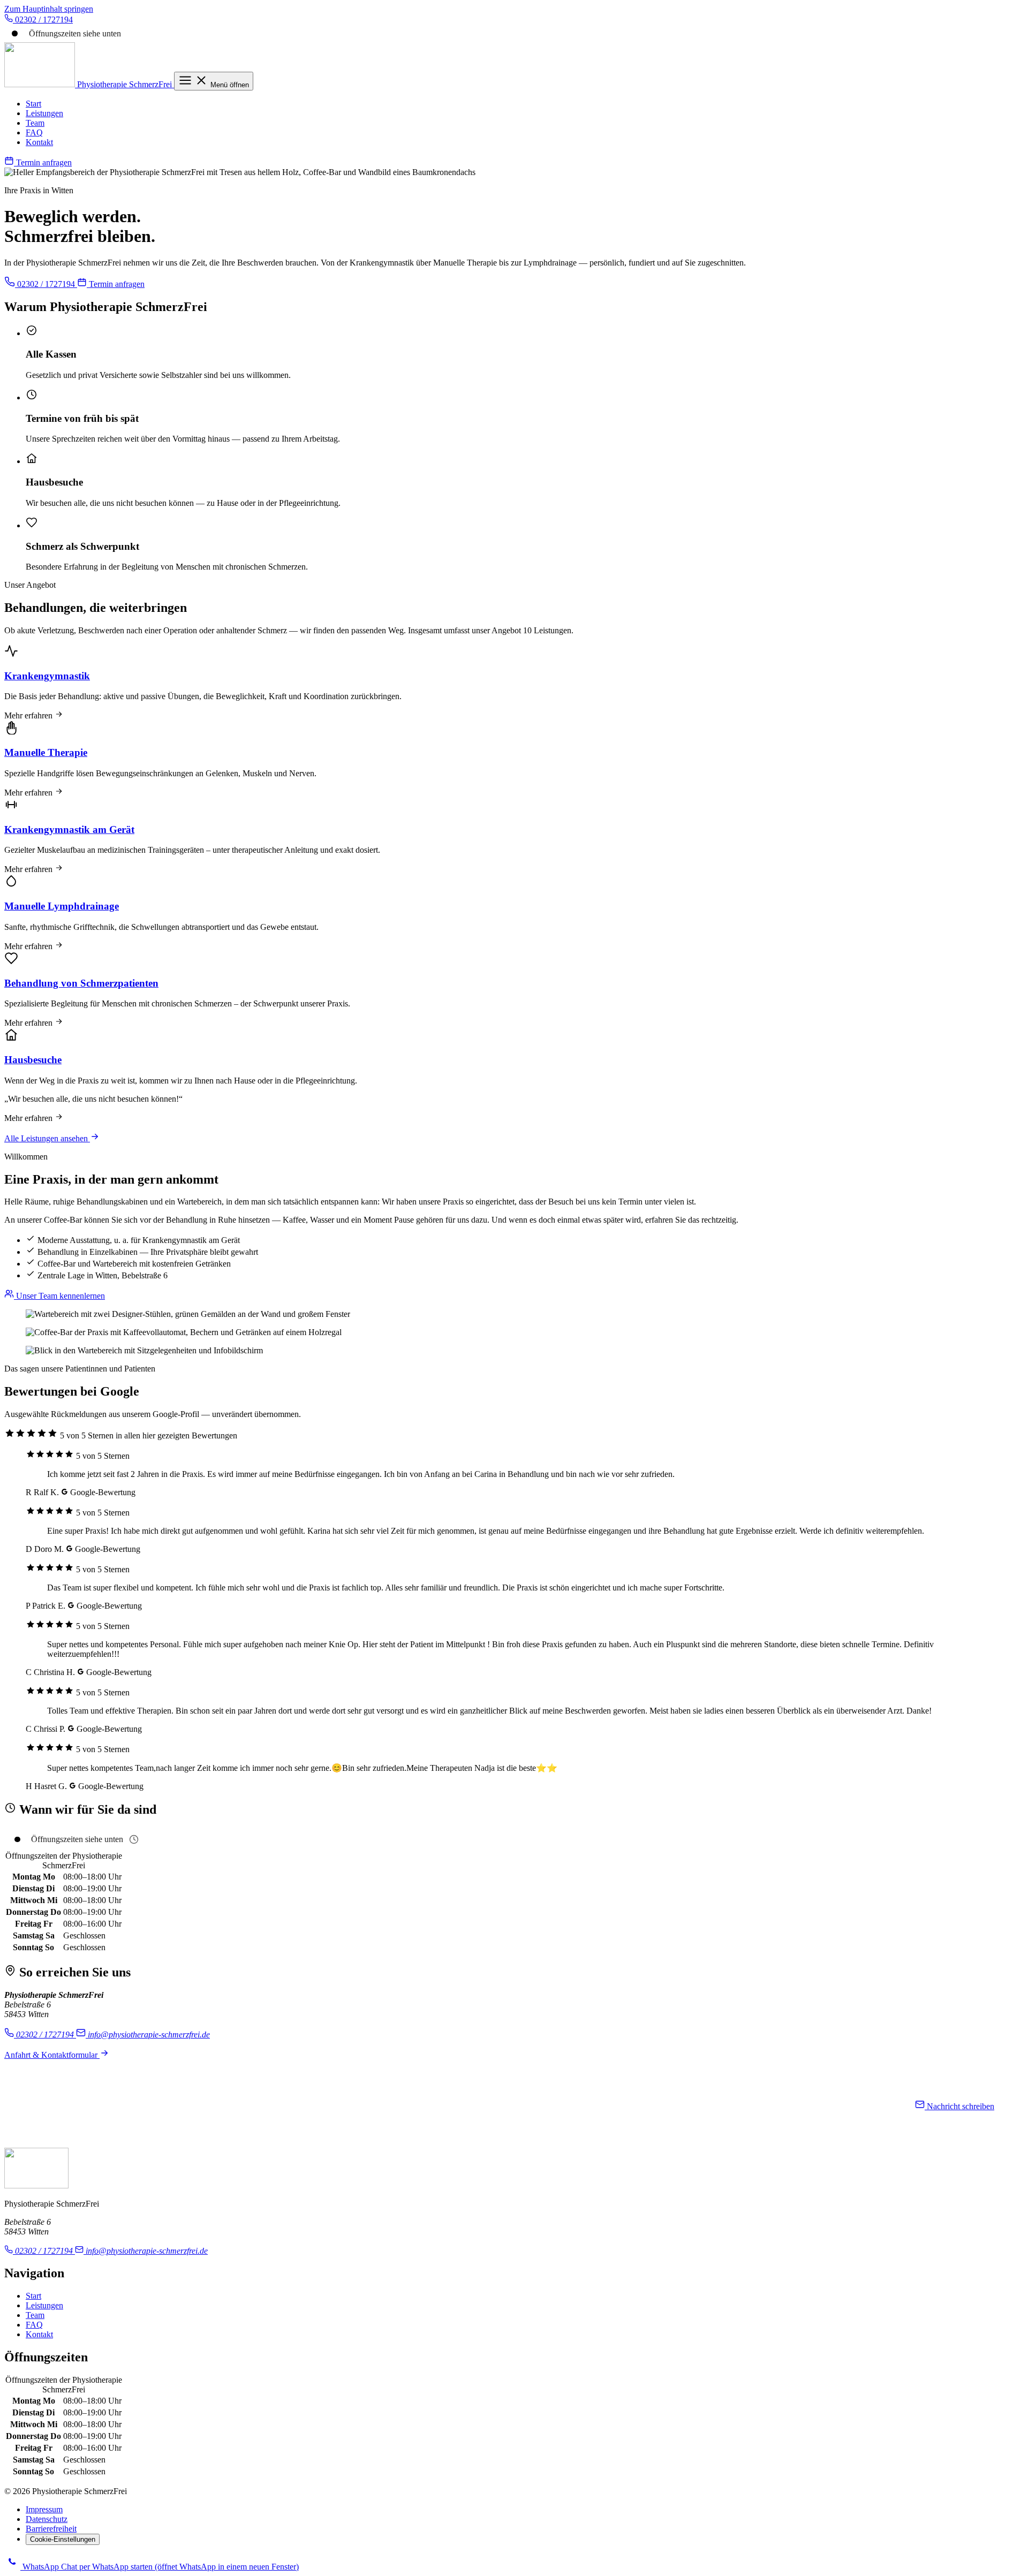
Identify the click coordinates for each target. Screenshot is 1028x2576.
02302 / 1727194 (46, 284)
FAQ (34, 132)
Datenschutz (47, 2519)
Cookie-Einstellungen (63, 2539)
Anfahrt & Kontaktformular (52, 2055)
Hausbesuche (33, 1060)
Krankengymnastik (47, 676)
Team (35, 123)
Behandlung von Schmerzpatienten (81, 983)
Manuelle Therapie (46, 752)
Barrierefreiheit (51, 2529)
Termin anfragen (43, 162)
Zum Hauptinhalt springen (49, 9)
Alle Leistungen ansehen (47, 1138)
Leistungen (44, 113)
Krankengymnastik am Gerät (69, 829)
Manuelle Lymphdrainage (62, 906)
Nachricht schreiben (959, 2106)
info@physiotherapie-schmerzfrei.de (148, 2035)
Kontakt (39, 142)
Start (33, 104)
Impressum (44, 2509)
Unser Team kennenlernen (59, 1296)
